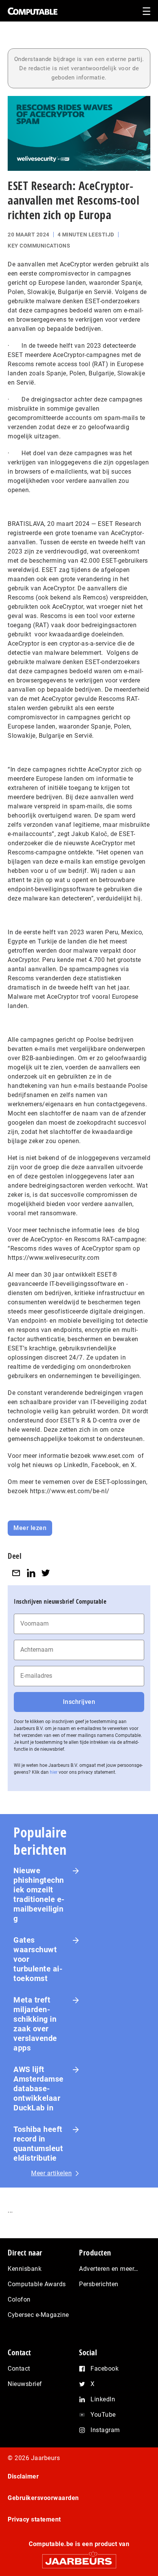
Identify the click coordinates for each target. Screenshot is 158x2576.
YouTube (103, 2415)
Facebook (105, 2369)
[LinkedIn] (31, 1573)
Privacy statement (34, 2519)
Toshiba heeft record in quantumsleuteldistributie (38, 2144)
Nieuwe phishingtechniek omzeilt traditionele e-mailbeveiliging (39, 1894)
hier (54, 1772)
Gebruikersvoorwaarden (43, 2498)
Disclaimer (23, 2476)
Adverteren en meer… (109, 2269)
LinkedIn (103, 2399)
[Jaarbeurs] (79, 2558)
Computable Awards (37, 2284)
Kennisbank (25, 2269)
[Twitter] (46, 1573)
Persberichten (99, 2284)
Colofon (19, 2299)
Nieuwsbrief (25, 2384)
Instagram (105, 2430)
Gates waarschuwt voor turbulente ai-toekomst (38, 1959)
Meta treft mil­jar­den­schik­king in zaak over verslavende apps (35, 2024)
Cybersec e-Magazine (38, 2315)
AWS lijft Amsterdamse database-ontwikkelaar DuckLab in (39, 2089)
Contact (19, 2369)
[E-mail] (16, 1573)
